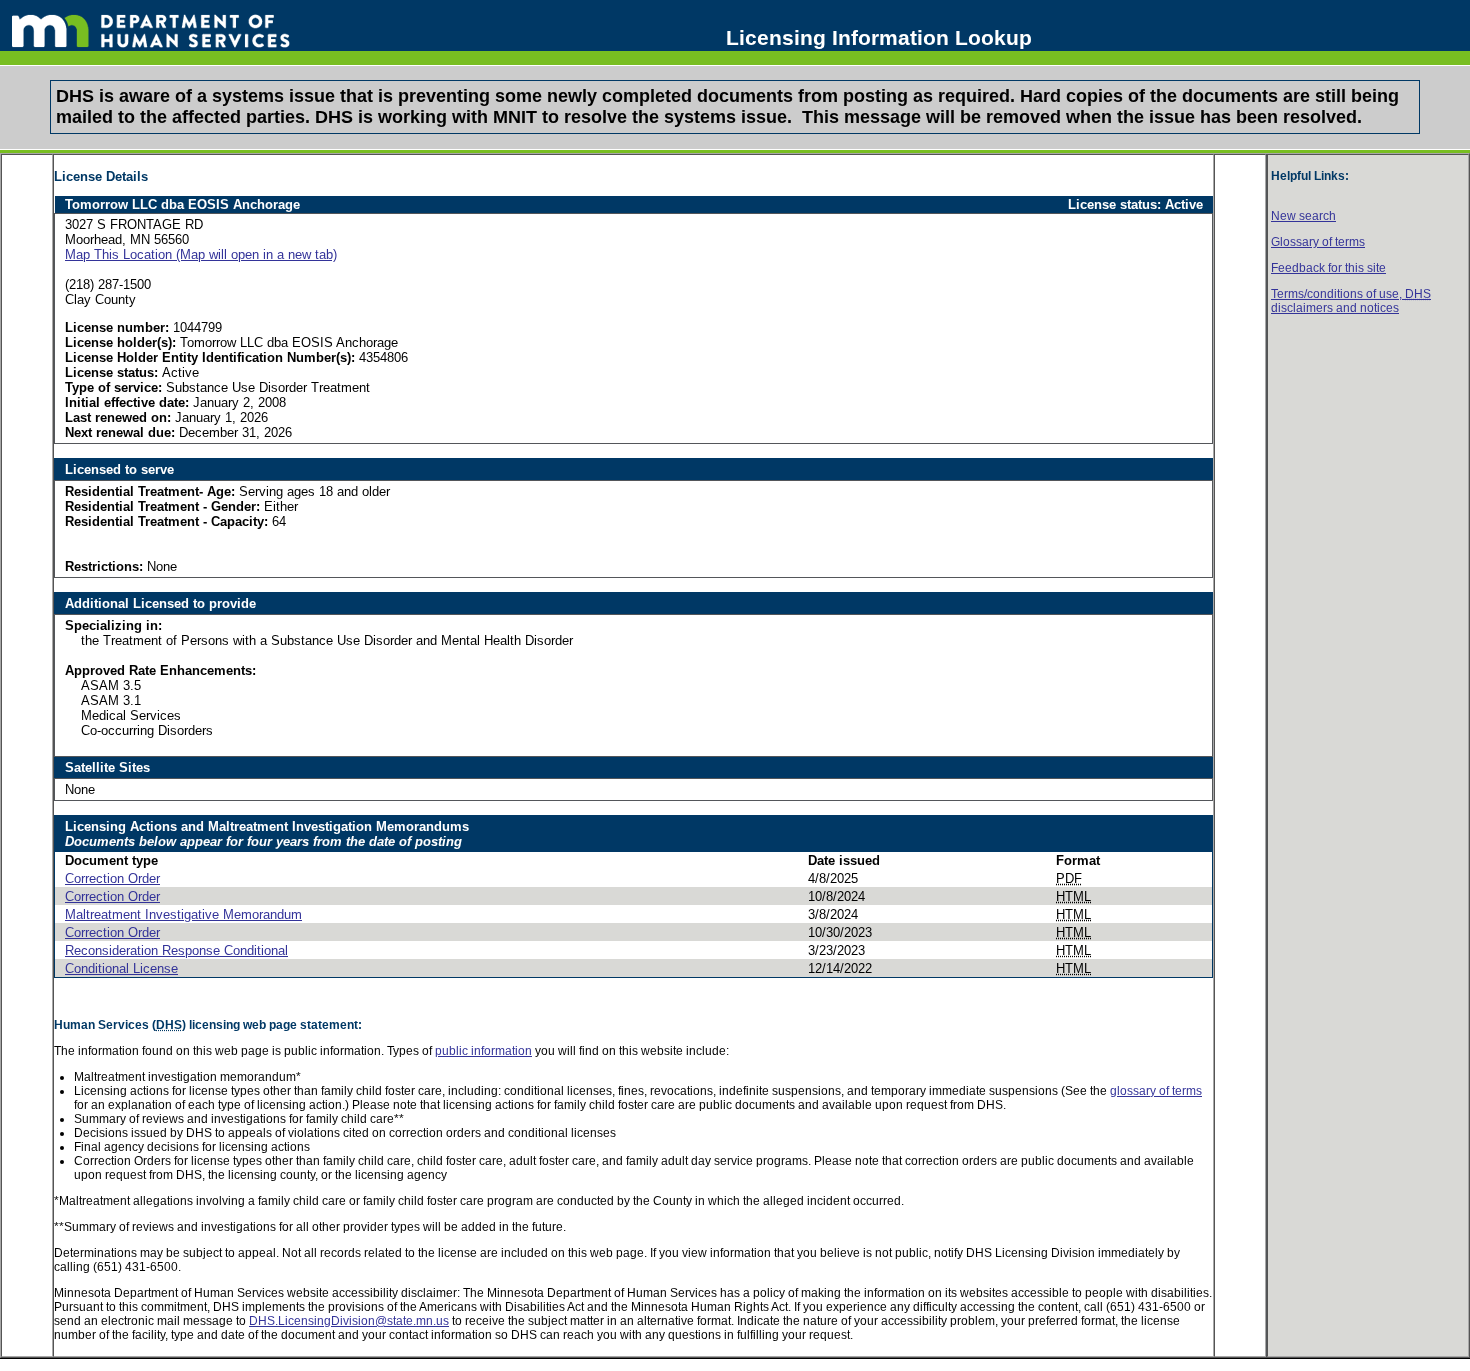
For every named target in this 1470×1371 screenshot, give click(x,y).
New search (1303, 216)
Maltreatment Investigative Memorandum (183, 914)
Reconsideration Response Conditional (176, 950)
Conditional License (121, 968)
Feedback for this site (1328, 268)
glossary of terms (1156, 1091)
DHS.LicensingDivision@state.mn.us (349, 1321)
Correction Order (112, 878)
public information (483, 1051)
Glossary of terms (1318, 242)
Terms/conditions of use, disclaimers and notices (1351, 301)
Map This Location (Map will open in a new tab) (201, 254)
